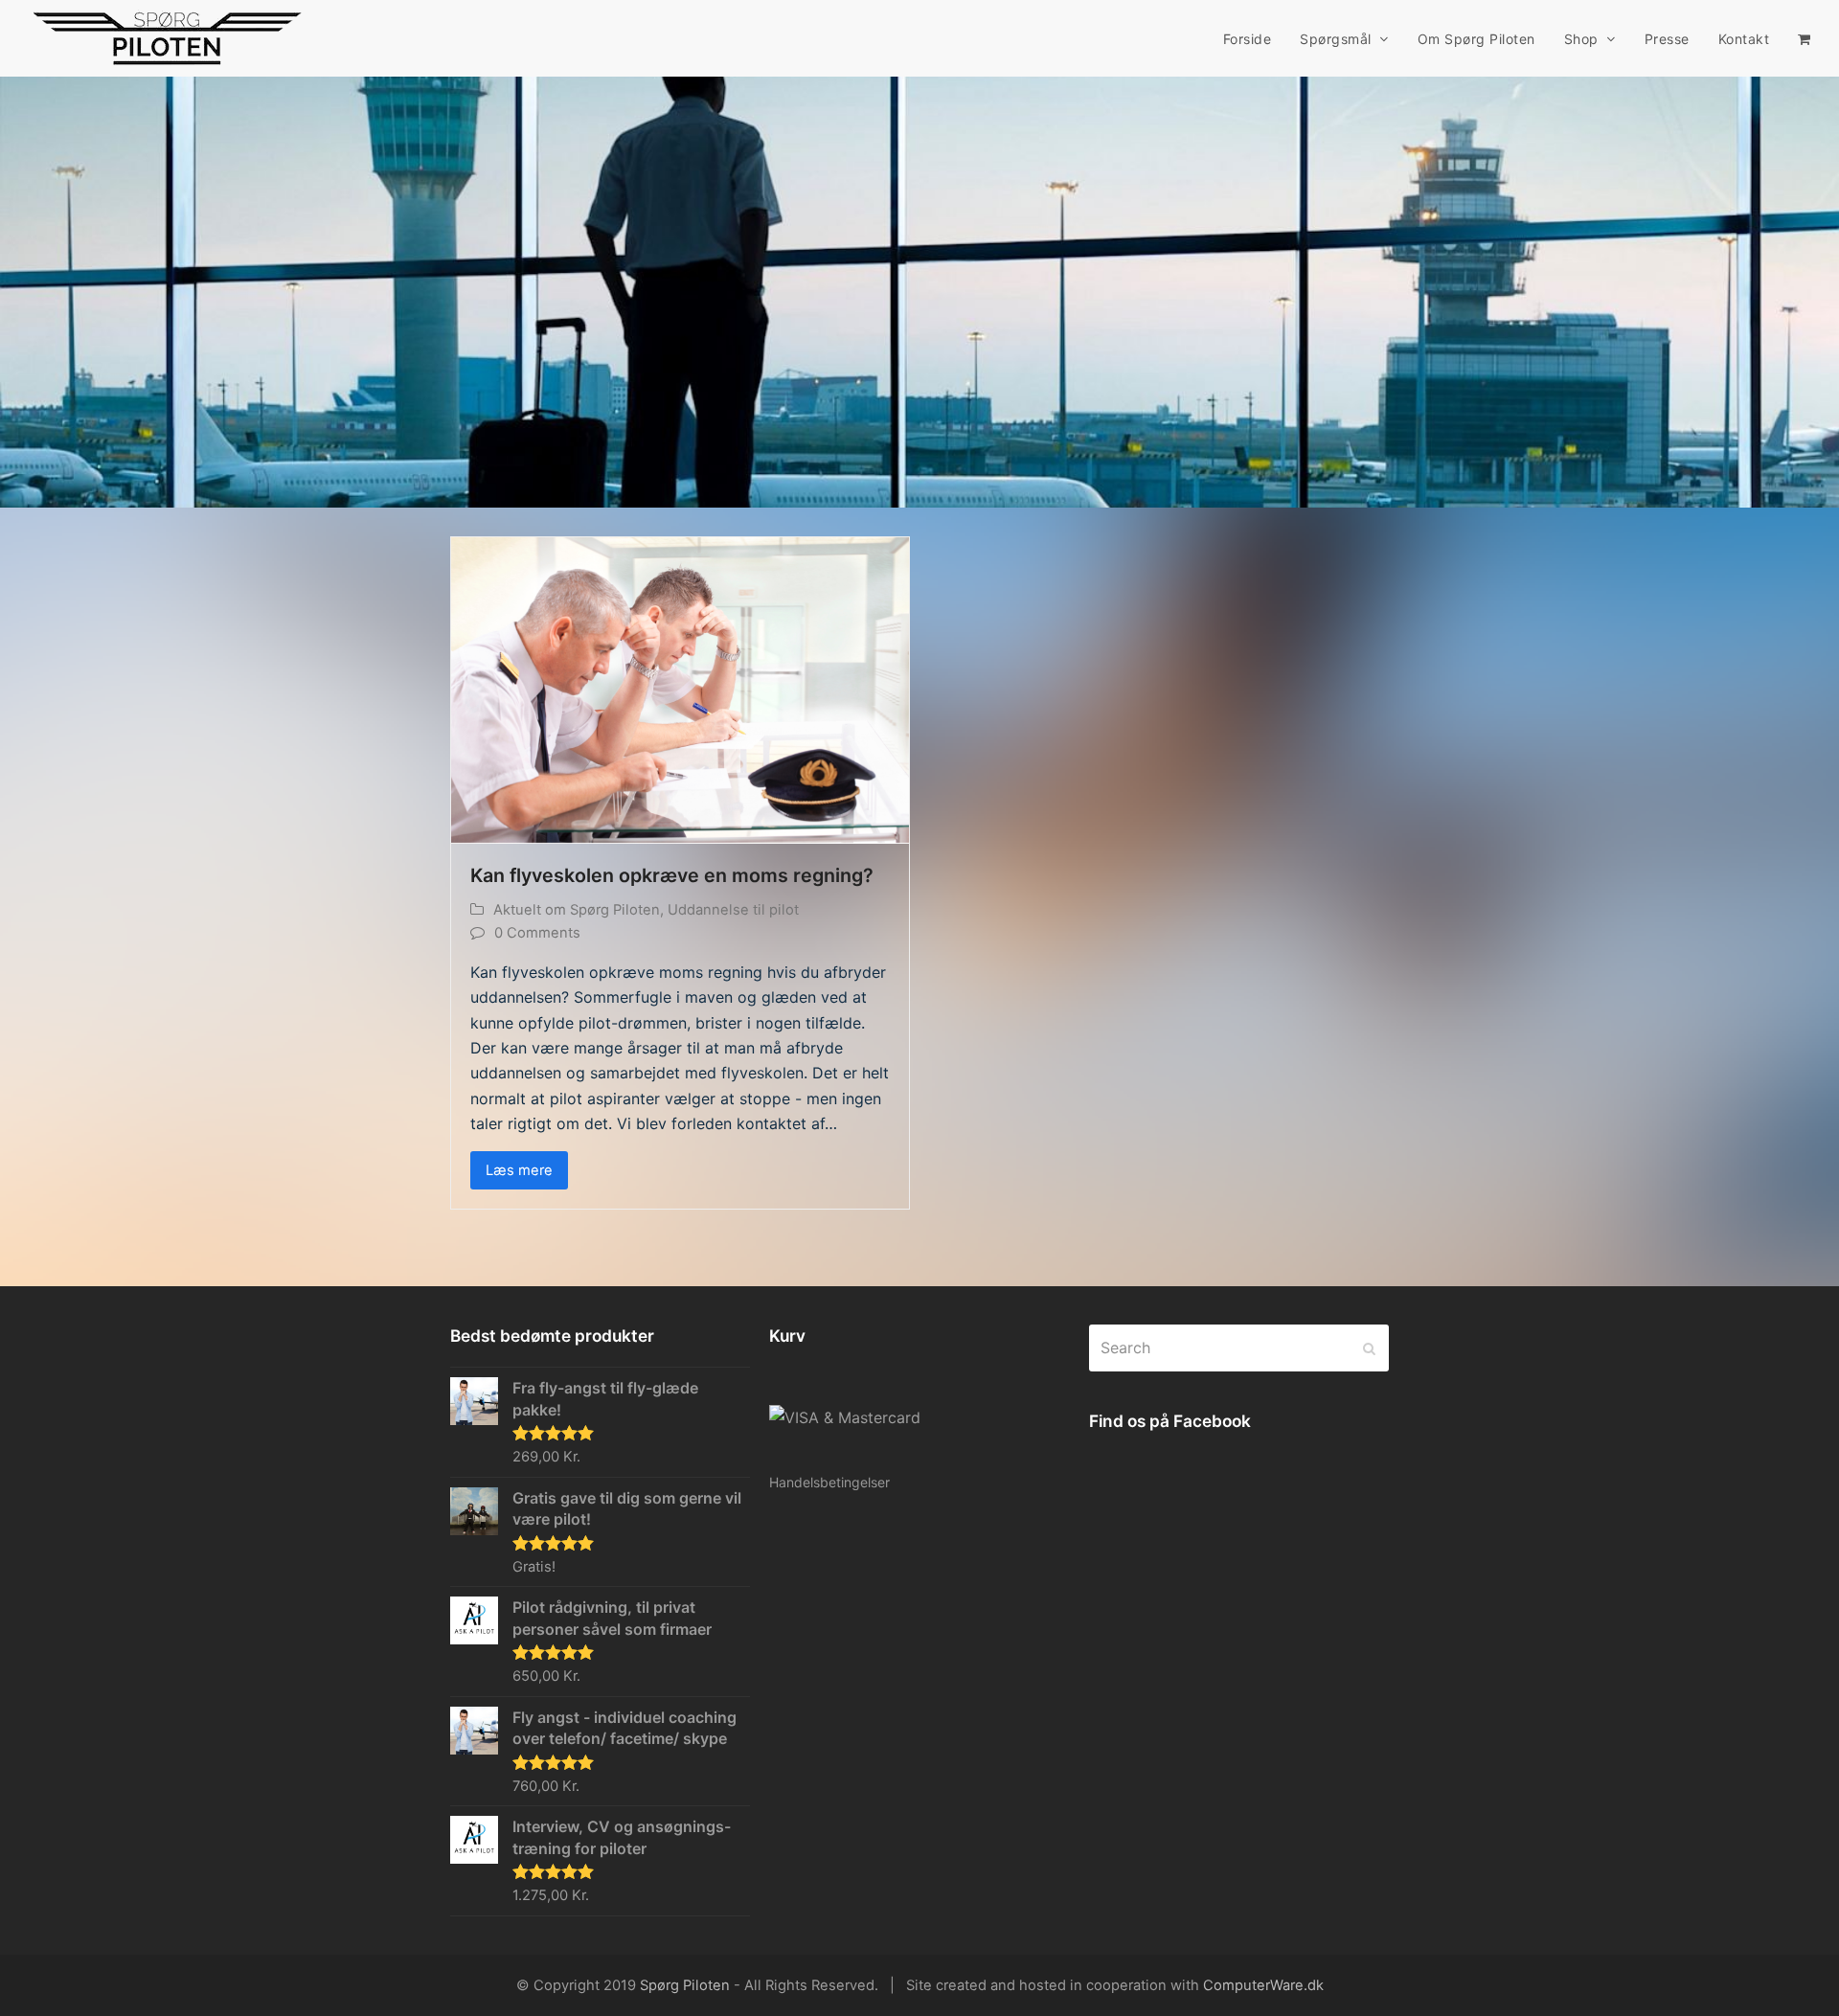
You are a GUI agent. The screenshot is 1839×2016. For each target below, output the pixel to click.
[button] (1804, 38)
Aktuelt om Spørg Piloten (577, 910)
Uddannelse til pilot (733, 910)
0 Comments (537, 933)
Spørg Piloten (685, 1985)
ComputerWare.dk (1263, 1985)
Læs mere (519, 1170)
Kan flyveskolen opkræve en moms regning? (672, 875)
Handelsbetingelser (829, 1482)
